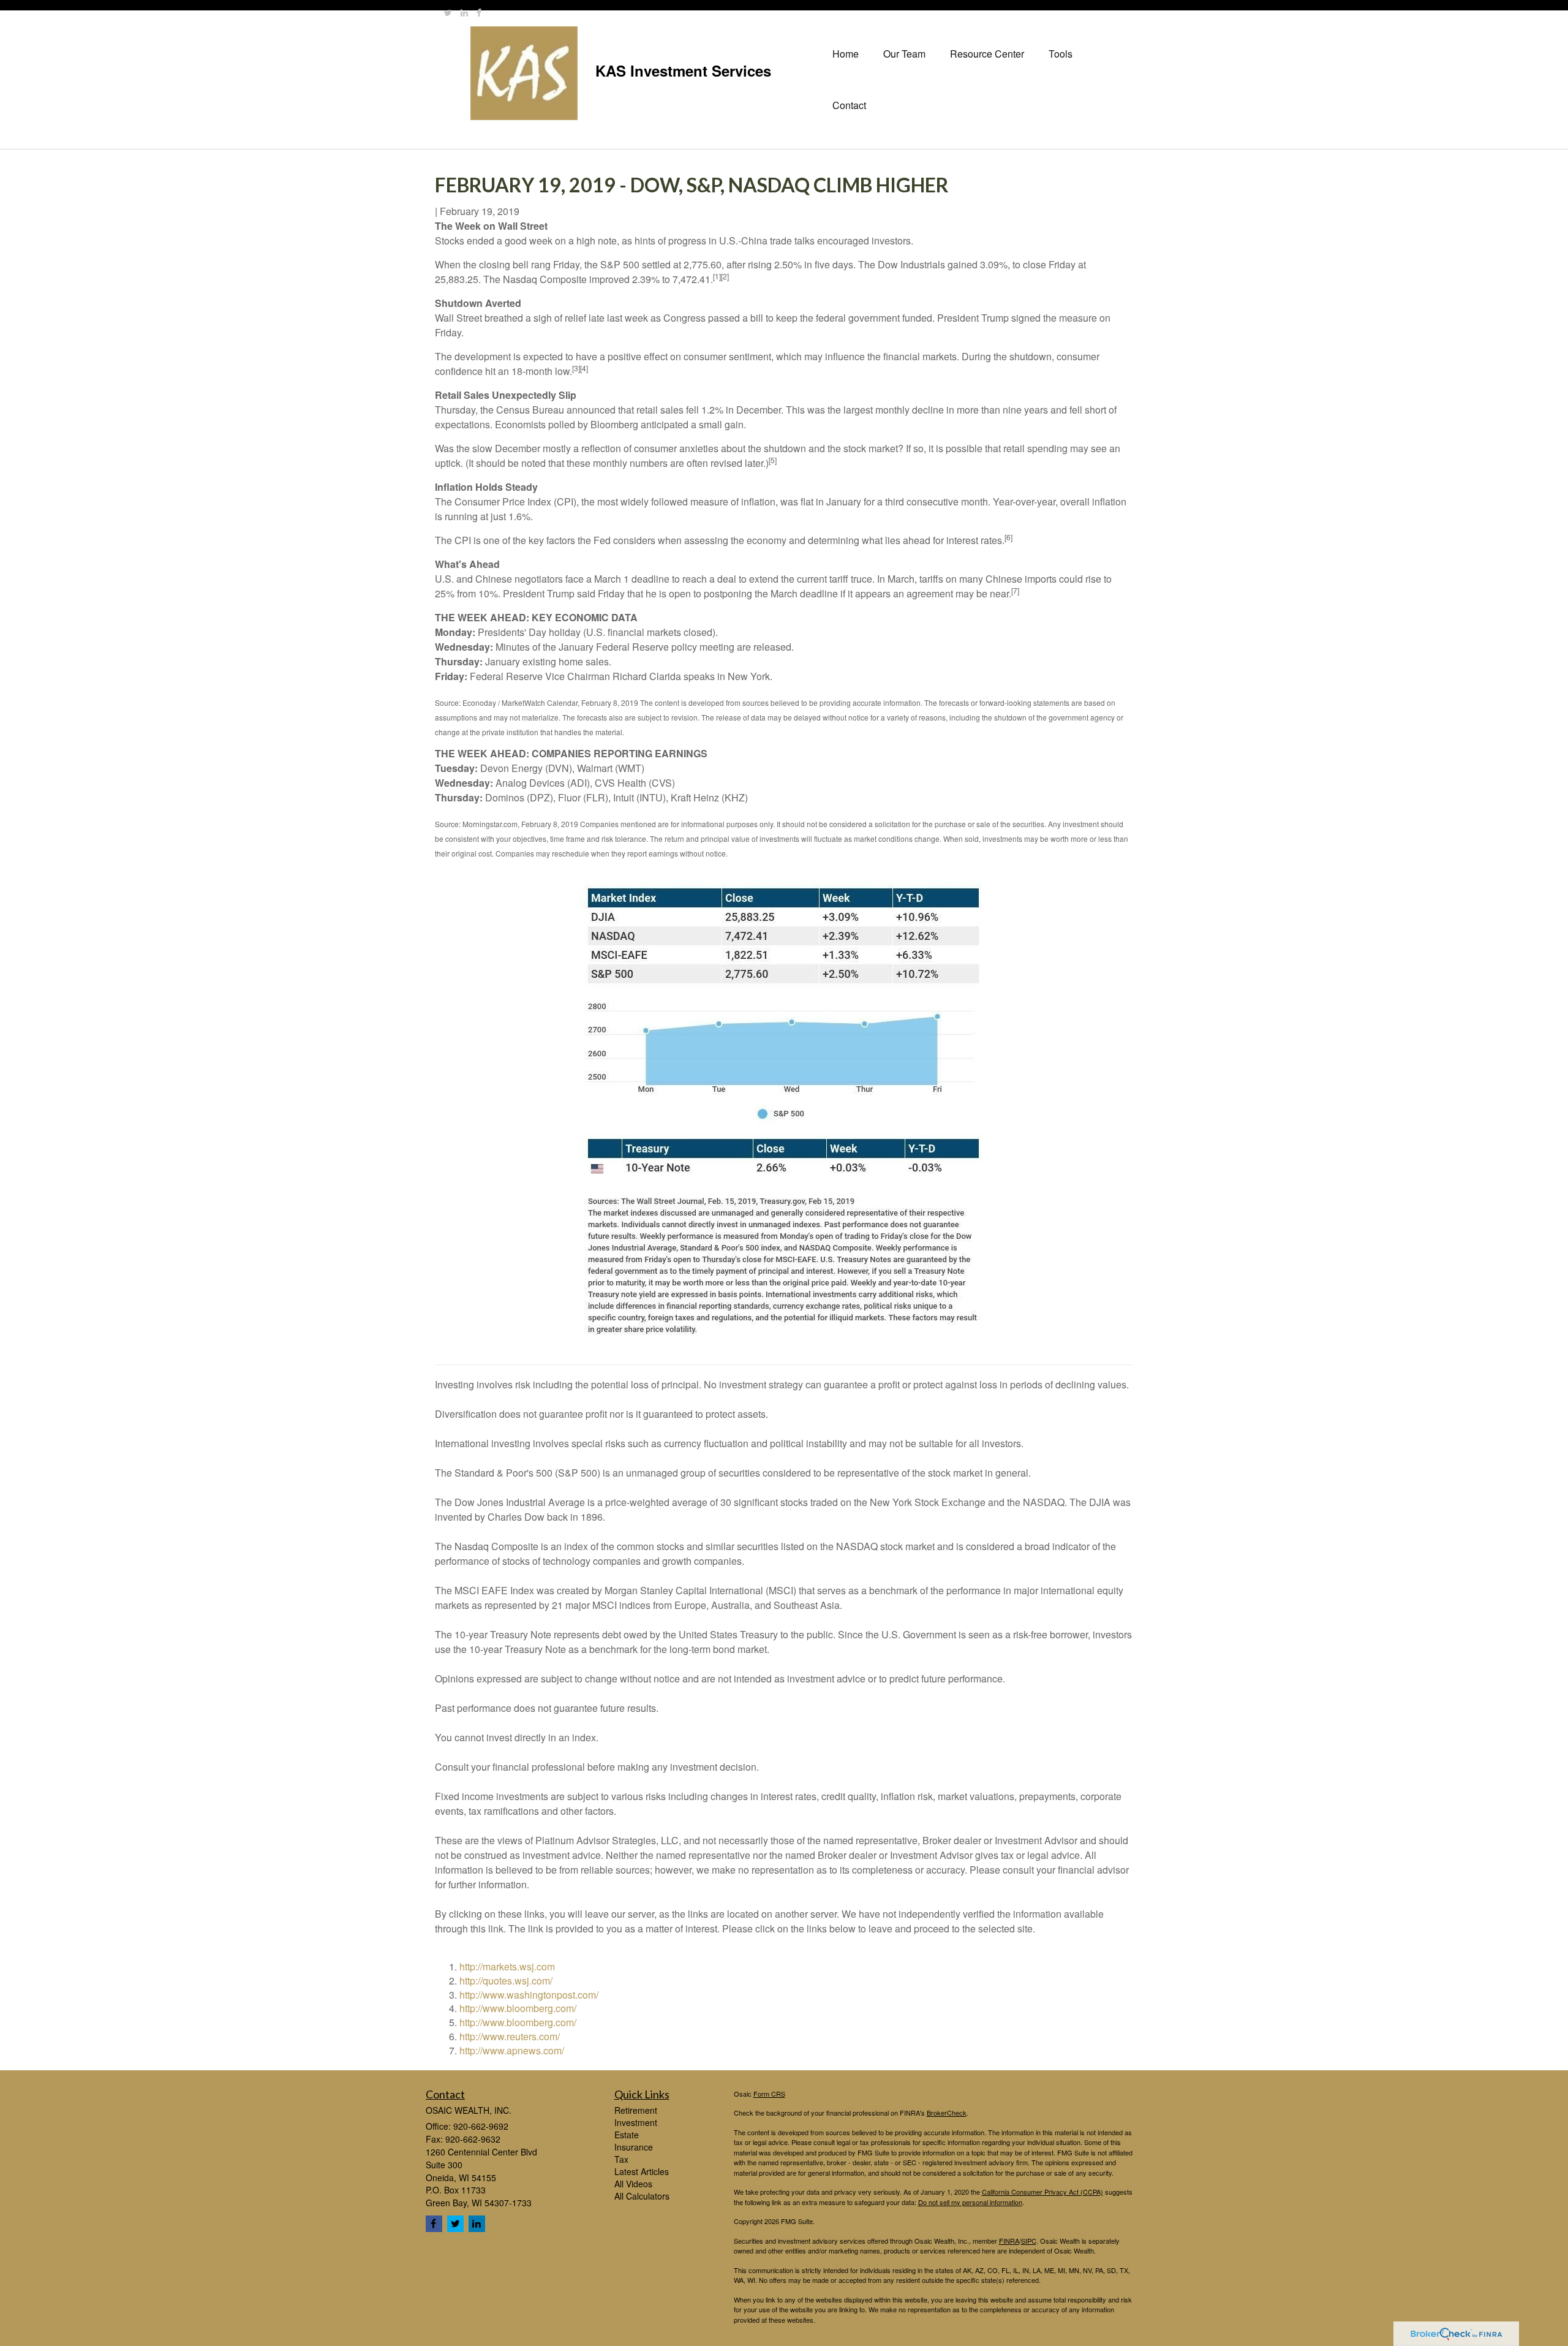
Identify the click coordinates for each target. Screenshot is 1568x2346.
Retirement (636, 2110)
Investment (636, 2122)
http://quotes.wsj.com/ (506, 1981)
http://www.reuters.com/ (510, 2036)
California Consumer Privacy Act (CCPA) (1042, 2192)
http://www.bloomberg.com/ (518, 2008)
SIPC (1029, 2241)
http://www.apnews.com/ (512, 2050)
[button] (904, 54)
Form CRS (769, 2094)
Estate (627, 2135)
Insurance (634, 2147)
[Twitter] (448, 12)
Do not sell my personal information (970, 2202)
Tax (621, 2159)
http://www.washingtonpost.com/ (529, 1995)
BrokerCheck (947, 2113)
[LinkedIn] (464, 12)
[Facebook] (479, 12)
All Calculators (642, 2196)
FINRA (1009, 2241)
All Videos (633, 2184)
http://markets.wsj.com (507, 1966)
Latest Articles (642, 2171)
